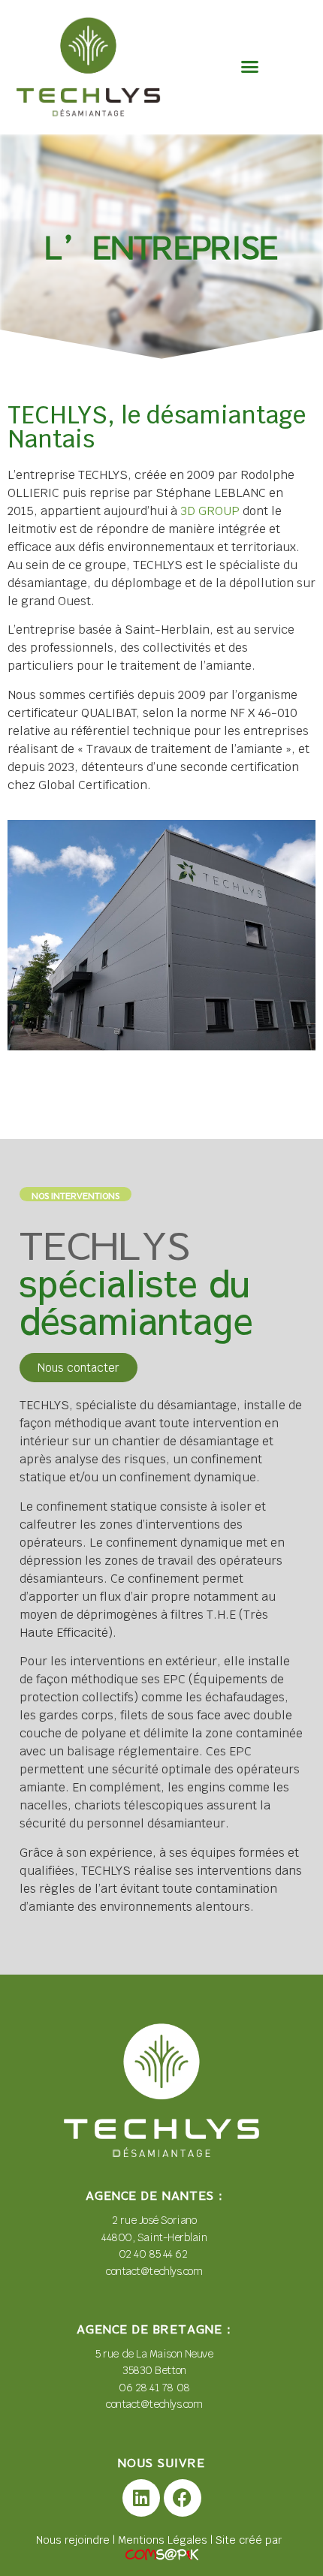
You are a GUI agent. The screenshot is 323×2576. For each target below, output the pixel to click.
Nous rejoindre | (77, 2540)
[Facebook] (183, 2498)
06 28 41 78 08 (154, 2388)
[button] (250, 67)
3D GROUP (210, 511)
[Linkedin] (141, 2498)
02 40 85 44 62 (154, 2254)
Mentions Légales (163, 2540)
